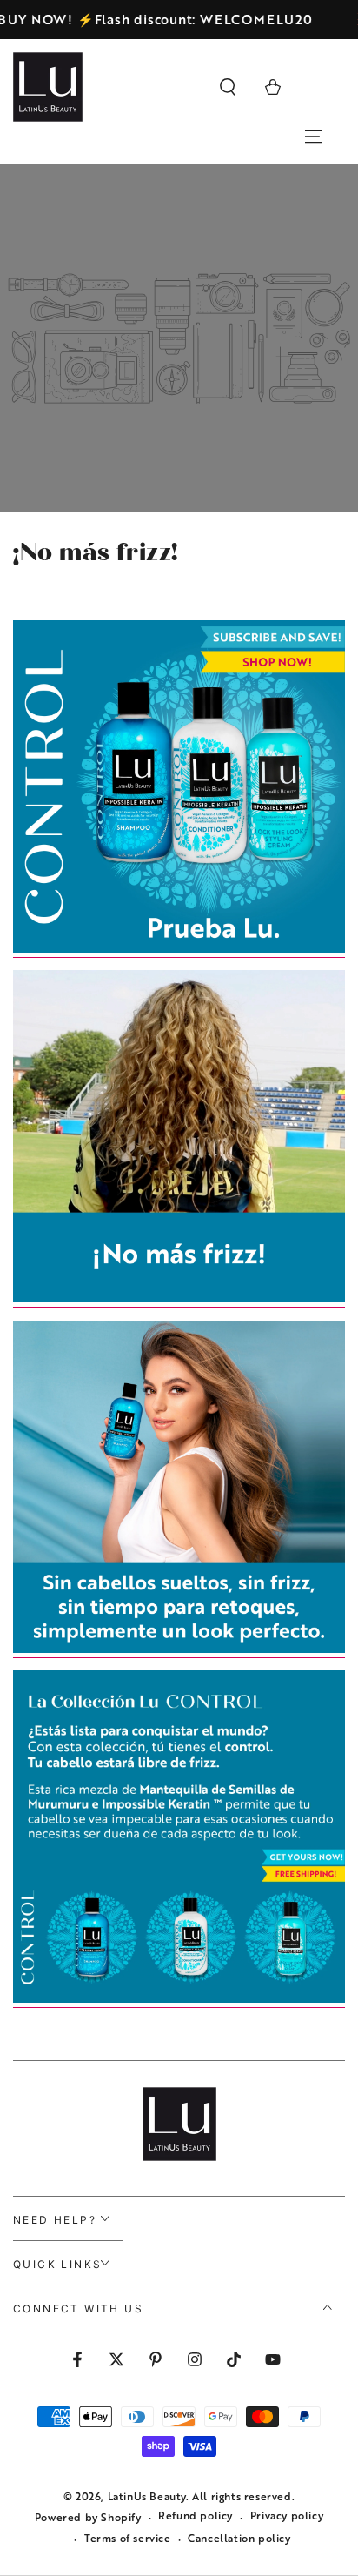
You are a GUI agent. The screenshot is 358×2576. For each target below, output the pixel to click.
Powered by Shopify (88, 2517)
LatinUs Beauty (147, 2496)
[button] (228, 87)
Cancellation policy (239, 2538)
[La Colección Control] (179, 949)
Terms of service (128, 2538)
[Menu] (314, 137)
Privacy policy (287, 2516)
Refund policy (196, 2516)
